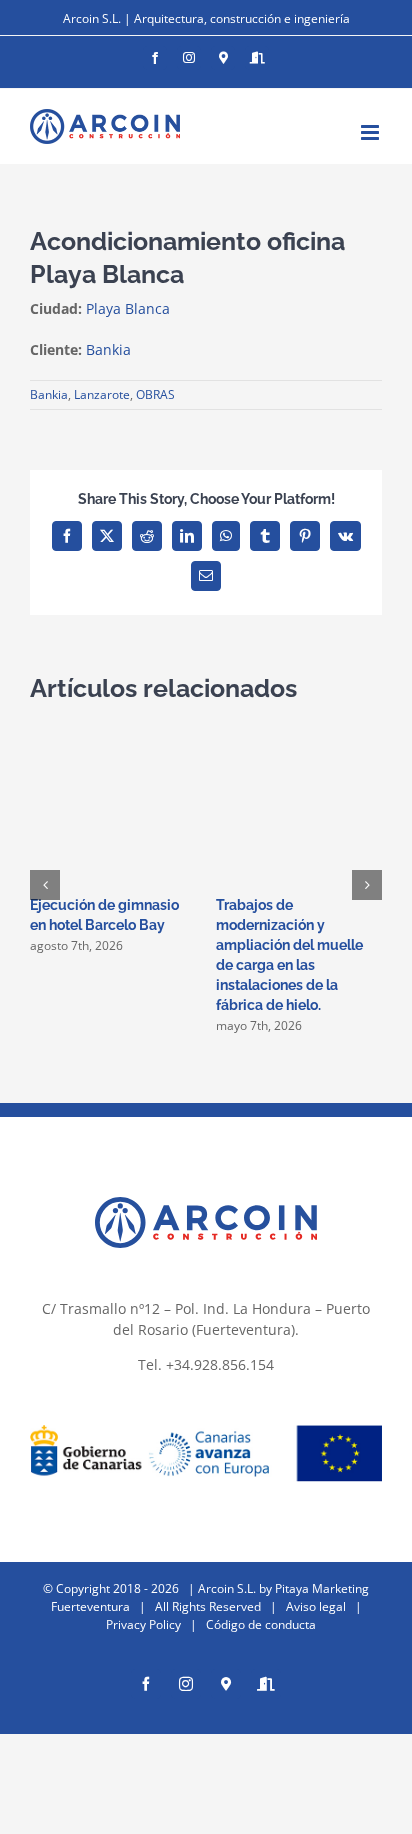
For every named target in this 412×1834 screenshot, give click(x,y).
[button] (45, 885)
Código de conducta (261, 1624)
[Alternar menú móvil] (371, 132)
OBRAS (155, 394)
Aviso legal (316, 1606)
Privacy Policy (143, 1624)
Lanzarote (102, 394)
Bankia (49, 394)
